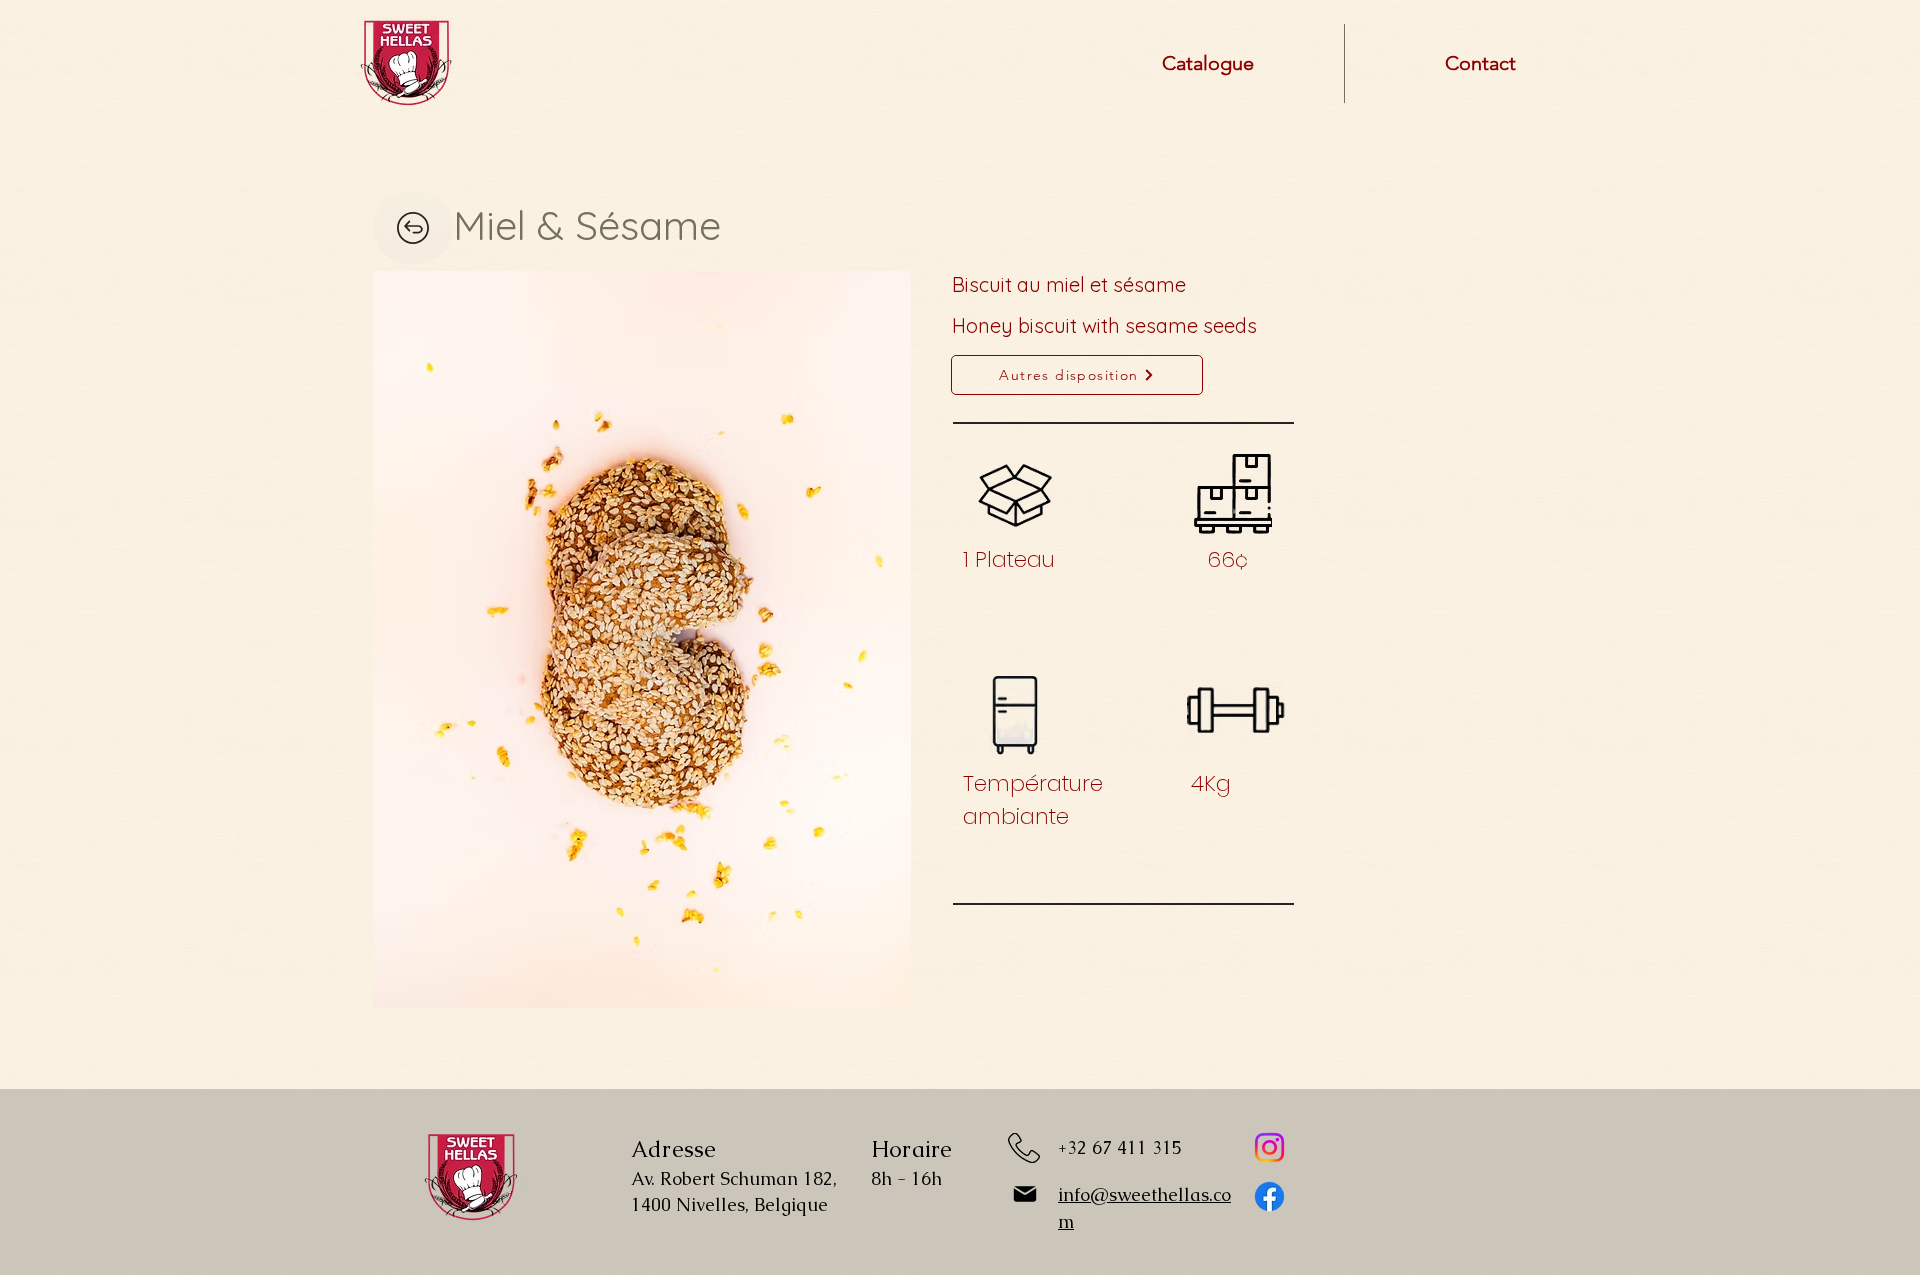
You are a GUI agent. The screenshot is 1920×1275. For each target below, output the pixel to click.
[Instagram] (1269, 1147)
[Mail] (1025, 1194)
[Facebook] (1269, 1196)
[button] (642, 639)
